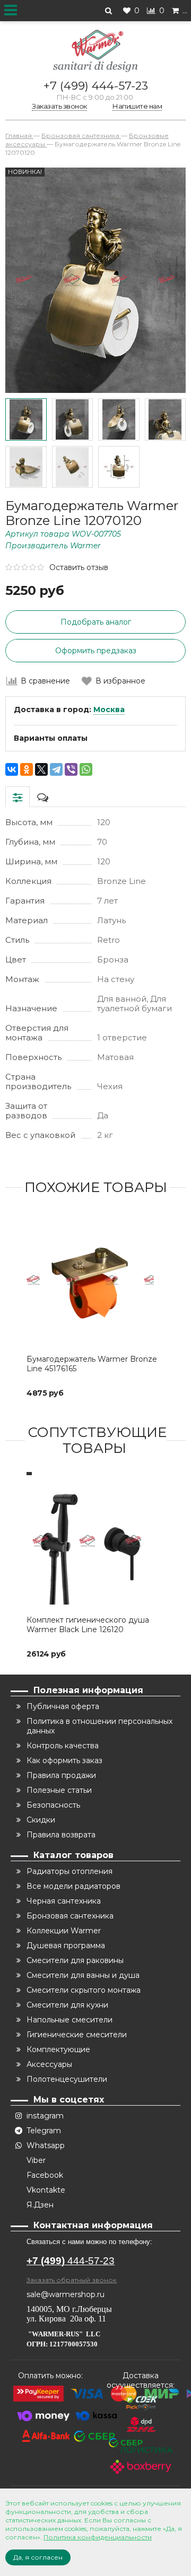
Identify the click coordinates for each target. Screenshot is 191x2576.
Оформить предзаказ (96, 651)
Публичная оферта (63, 1706)
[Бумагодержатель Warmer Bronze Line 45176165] (95, 1280)
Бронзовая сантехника (70, 1916)
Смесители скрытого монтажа (84, 1990)
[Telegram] (56, 769)
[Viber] (71, 769)
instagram (45, 2116)
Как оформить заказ (64, 1760)
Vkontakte (46, 2190)
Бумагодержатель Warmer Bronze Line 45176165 (92, 1364)
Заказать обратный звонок (72, 2280)
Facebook (45, 2175)
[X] (41, 769)
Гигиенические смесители (77, 2035)
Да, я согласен (38, 2557)
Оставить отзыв (79, 567)
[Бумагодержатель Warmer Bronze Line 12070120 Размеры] (119, 467)
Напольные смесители (70, 2020)
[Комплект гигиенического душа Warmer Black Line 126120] (95, 1541)
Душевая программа (66, 1946)
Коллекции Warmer (64, 1931)
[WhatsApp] (86, 769)
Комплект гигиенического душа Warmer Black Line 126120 (88, 1625)
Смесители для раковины (75, 1960)
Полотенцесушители (67, 2079)
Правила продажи (61, 1775)
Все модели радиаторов (73, 1886)
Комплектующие (58, 2049)
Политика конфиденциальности (98, 2537)
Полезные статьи (59, 1790)
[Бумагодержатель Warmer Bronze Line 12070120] (26, 419)
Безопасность (53, 1805)
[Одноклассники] (27, 769)
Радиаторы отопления (70, 1871)
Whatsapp (46, 2145)
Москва (109, 709)
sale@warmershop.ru (66, 2294)
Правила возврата (61, 1835)
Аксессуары (49, 2064)
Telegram (44, 2131)
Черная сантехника (64, 1901)
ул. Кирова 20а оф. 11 (66, 2319)
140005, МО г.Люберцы (70, 2309)
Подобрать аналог (96, 622)
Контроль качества (63, 1746)
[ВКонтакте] (12, 769)
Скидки (41, 1820)
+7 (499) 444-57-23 (96, 86)
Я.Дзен (40, 2205)
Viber (36, 2160)
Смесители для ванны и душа (83, 1975)
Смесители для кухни (67, 2005)
